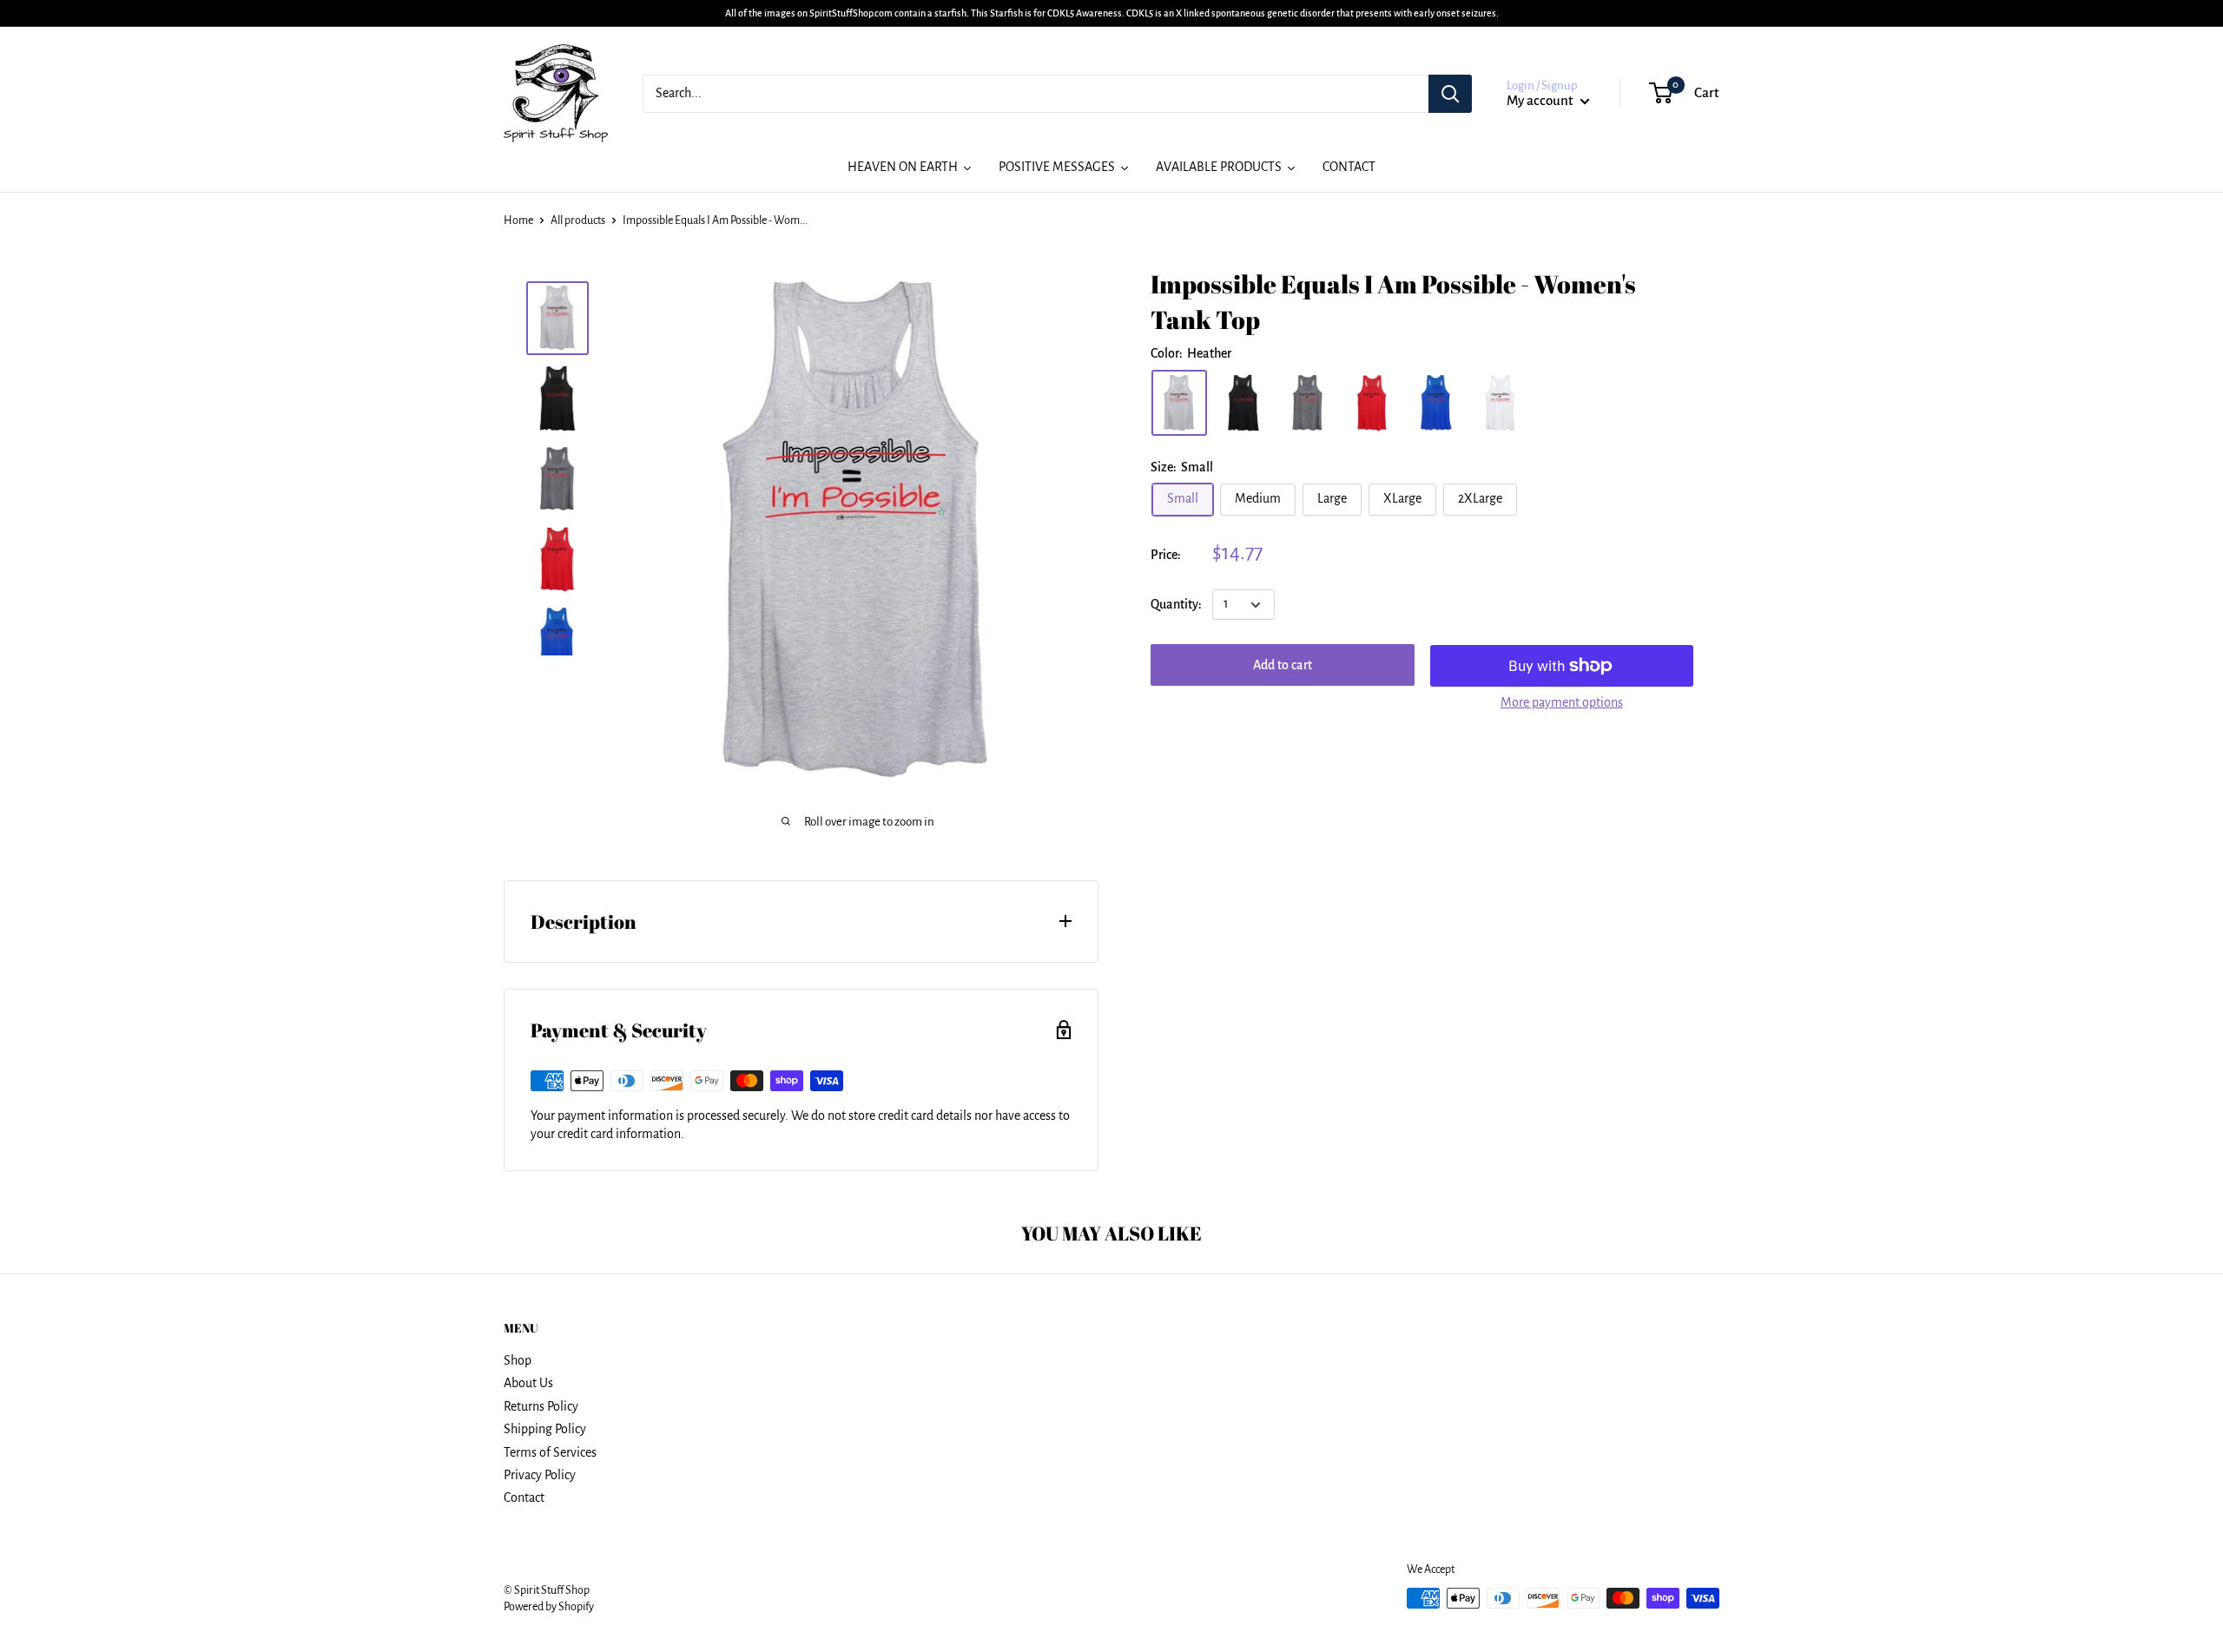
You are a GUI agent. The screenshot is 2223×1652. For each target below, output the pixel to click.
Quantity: (1176, 604)
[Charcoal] (1308, 403)
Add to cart (1283, 666)
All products (578, 220)
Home (518, 220)
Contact (524, 1497)
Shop (518, 1360)
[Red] (1372, 403)
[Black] (1243, 403)
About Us (528, 1383)
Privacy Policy (540, 1475)
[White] (1501, 403)
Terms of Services (550, 1452)
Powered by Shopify (549, 1607)
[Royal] (1436, 403)
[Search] (1450, 94)
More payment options (1562, 702)
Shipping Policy (545, 1429)
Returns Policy (541, 1406)
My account (1541, 100)
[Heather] (1179, 403)
